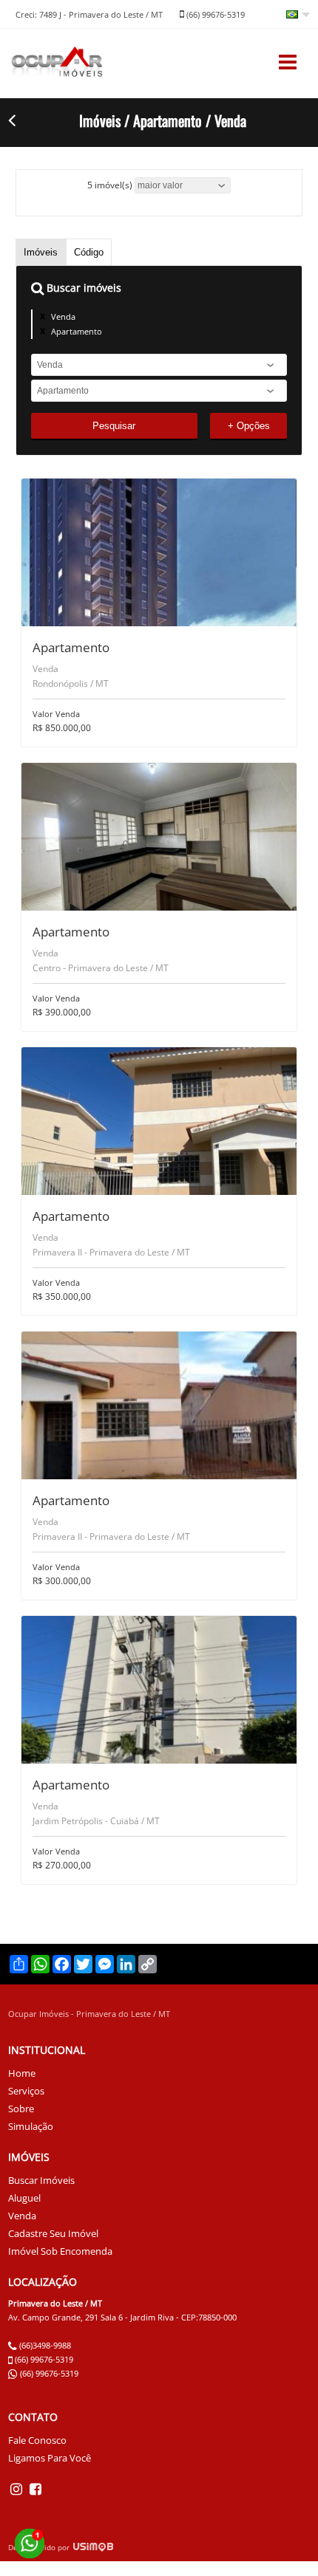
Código (89, 252)
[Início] (57, 76)
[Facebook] (35, 2488)
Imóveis (41, 252)
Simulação (31, 2126)
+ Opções (249, 426)
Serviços (26, 2091)
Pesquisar (114, 426)
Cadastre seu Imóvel (53, 2233)
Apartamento (77, 331)
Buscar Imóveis (41, 2180)
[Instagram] (18, 2488)
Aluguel (24, 2198)
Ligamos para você (50, 2458)
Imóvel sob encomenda (60, 2251)
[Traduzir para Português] (298, 16)
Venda (63, 316)
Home (22, 2073)
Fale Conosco (37, 2440)
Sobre (21, 2109)
